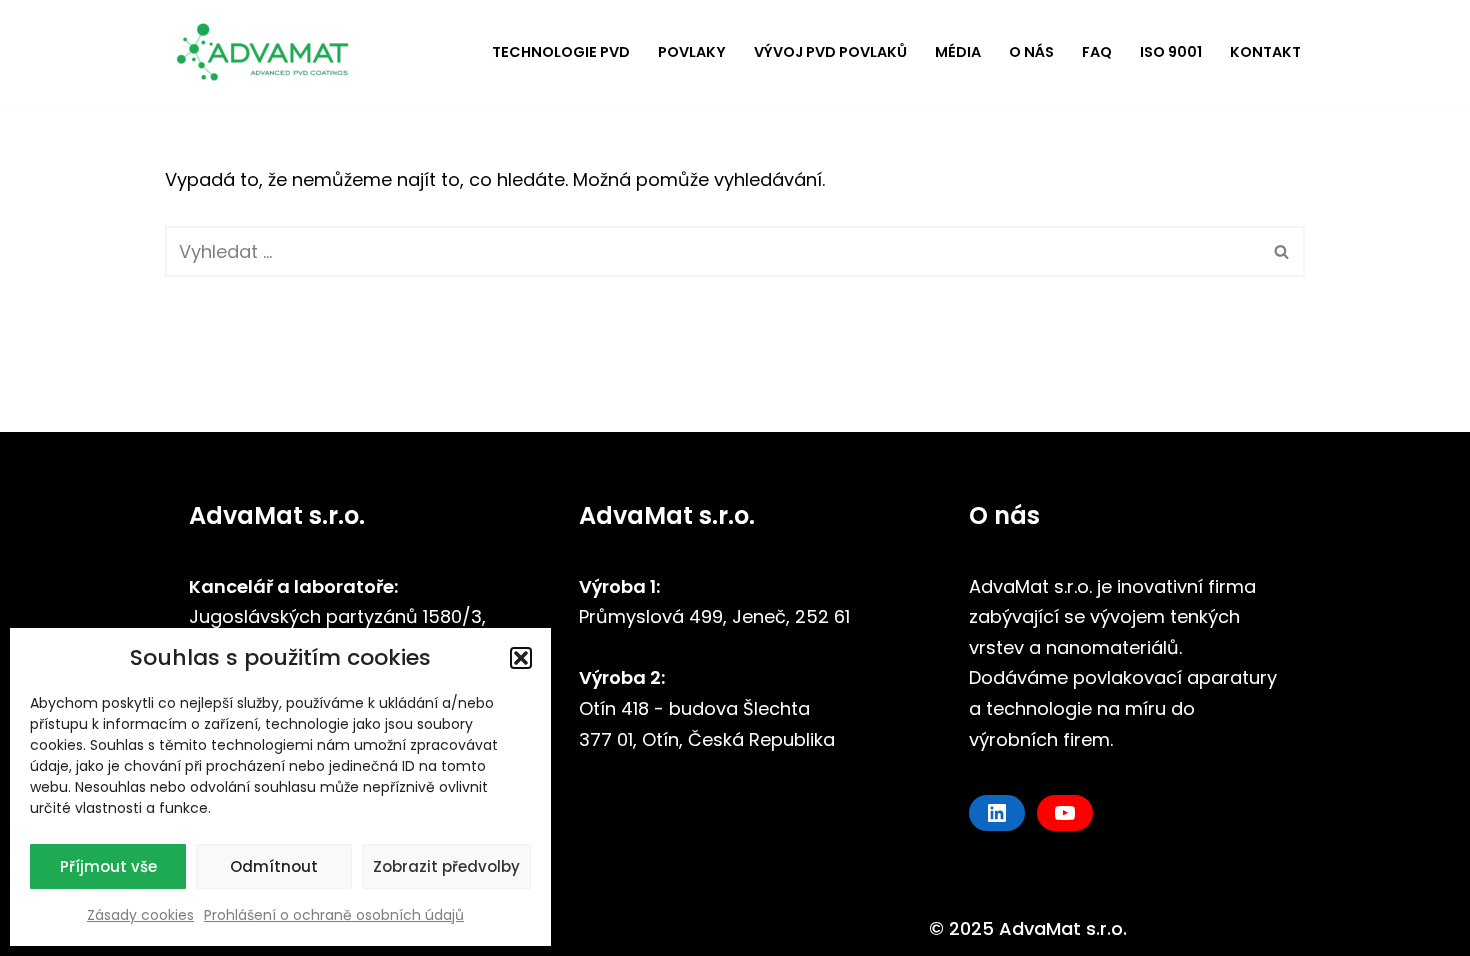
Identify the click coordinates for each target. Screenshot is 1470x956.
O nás (1031, 52)
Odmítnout (274, 866)
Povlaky (692, 52)
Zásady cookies (140, 915)
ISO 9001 (1171, 52)
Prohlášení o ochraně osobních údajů (334, 915)
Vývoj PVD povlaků (830, 52)
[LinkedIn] (997, 813)
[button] (521, 658)
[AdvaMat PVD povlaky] (270, 52)
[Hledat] (1282, 251)
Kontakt (1265, 52)
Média (958, 52)
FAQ (1097, 52)
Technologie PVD (561, 52)
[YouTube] (1065, 813)
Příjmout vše (108, 866)
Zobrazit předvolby (446, 866)
